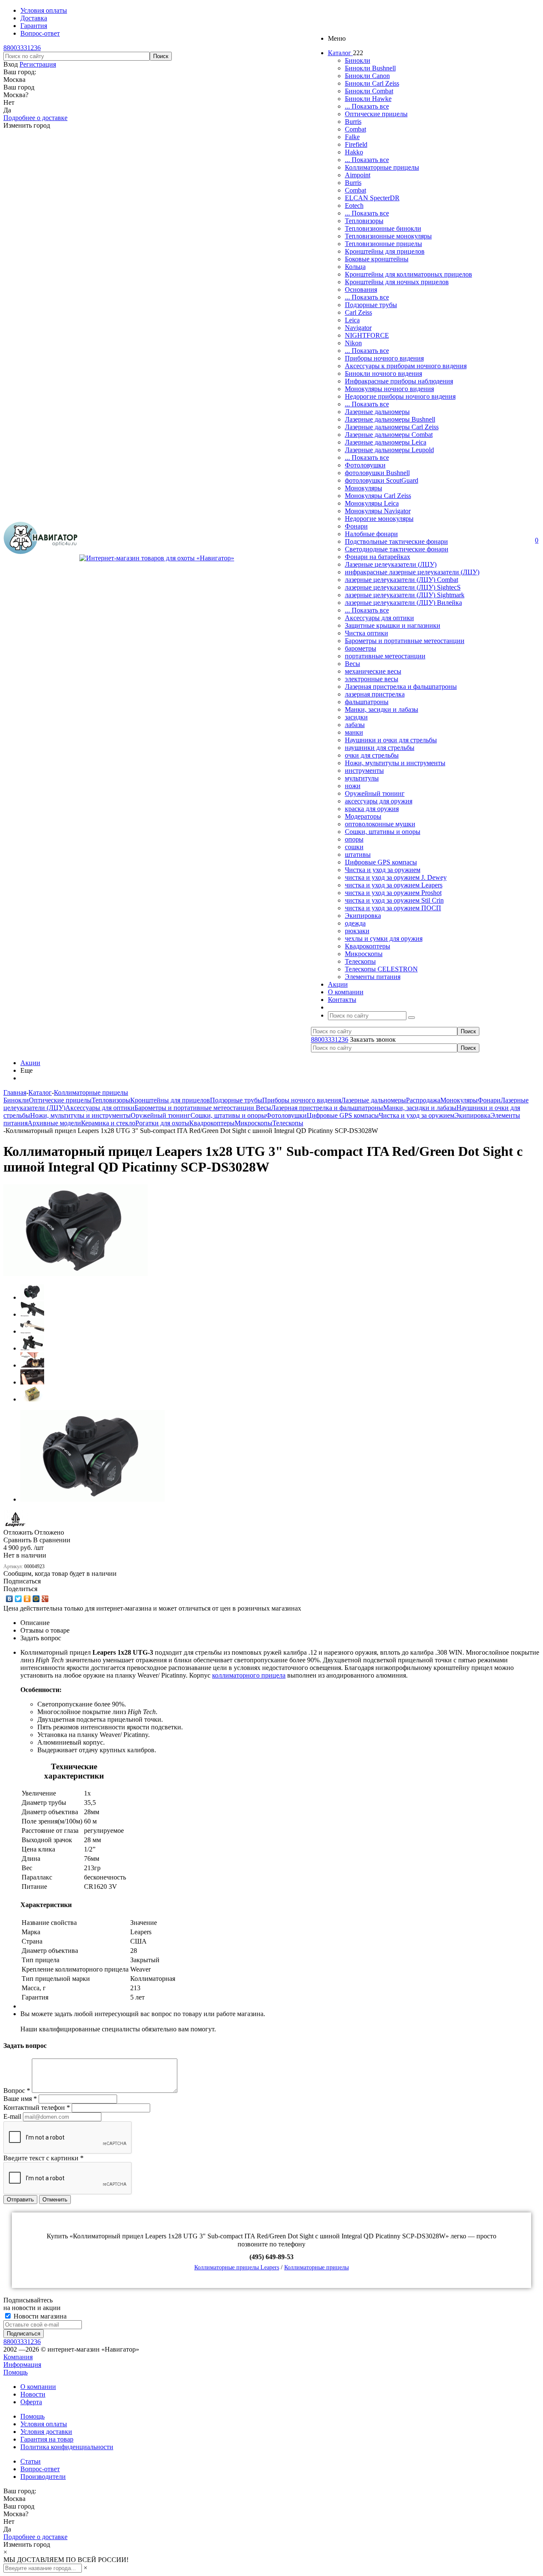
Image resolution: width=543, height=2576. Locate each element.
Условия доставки (46, 2432)
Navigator (358, 328)
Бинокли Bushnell (370, 68)
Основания (361, 289)
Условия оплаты (44, 2424)
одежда (355, 923)
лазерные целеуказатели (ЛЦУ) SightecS (403, 587)
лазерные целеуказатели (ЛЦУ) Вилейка (403, 603)
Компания (18, 2357)
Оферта (31, 2402)
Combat (355, 129)
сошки (354, 847)
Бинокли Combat (369, 91)
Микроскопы (364, 954)
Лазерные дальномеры (377, 412)
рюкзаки (357, 931)
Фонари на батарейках (378, 557)
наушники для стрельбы (380, 748)
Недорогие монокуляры (379, 519)
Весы (353, 664)
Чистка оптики (367, 633)
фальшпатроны (367, 702)
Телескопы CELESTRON (381, 969)
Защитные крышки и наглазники (393, 625)
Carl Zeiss (358, 312)
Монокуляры (364, 488)
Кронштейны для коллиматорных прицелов (409, 274)
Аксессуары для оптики (379, 618)
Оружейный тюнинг (375, 793)
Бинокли (358, 60)
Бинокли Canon (367, 76)
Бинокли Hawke (368, 99)
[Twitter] (18, 1599)
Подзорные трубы (371, 305)
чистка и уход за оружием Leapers (394, 885)
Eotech (354, 206)
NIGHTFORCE (367, 335)
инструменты (364, 771)
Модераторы (363, 816)
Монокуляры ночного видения (389, 389)
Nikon (353, 343)
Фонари (356, 526)
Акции (30, 1063)
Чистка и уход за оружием (383, 870)
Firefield (356, 144)
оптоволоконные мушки (380, 824)
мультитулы (362, 778)
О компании (38, 2387)
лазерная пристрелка (375, 694)
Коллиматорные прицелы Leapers (237, 2267)
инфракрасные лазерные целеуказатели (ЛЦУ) (412, 572)
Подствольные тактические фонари (396, 541)
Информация (22, 2365)
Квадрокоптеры (368, 946)
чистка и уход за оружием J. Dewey (396, 877)
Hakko (354, 152)
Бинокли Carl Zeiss (372, 83)
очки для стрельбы (372, 755)
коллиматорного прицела (249, 1675)
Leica (352, 320)
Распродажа (423, 1100)
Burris (353, 122)
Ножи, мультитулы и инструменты (395, 763)
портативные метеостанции (385, 656)
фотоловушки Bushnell (377, 473)
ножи (353, 786)
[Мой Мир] (36, 1599)
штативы (358, 854)
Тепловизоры (364, 221)
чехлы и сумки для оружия (384, 938)
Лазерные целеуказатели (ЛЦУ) (391, 564)
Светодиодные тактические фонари (397, 549)
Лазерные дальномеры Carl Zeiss (392, 427)
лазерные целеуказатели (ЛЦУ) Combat (402, 580)
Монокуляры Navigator (378, 511)
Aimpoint (358, 175)
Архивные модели (54, 1123)
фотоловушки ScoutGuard (382, 480)
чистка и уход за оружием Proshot (393, 893)
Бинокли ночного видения (383, 373)
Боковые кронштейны (377, 259)
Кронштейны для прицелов (385, 251)
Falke (352, 137)
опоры (354, 839)
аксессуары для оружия (379, 801)
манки (354, 732)
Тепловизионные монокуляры (388, 236)
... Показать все (367, 106)
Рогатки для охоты (162, 1123)
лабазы (355, 725)
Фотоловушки (365, 465)
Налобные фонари (371, 534)
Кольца (355, 267)
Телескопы (360, 961)
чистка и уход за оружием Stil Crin (394, 900)
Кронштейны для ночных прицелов (397, 282)
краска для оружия (372, 809)
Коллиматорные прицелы (382, 167)
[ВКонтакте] (10, 1599)
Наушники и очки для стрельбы (391, 740)
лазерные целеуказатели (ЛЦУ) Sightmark (405, 595)
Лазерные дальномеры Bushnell (390, 419)
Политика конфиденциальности (67, 2447)
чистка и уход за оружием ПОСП (393, 908)
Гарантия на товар (47, 2439)
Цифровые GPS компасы (381, 862)
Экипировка (363, 916)
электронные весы (372, 679)
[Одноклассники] (27, 1599)
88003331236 (22, 48)
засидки (356, 717)
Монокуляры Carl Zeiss (378, 496)
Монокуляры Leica (372, 503)
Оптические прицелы (376, 114)
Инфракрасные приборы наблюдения (399, 381)
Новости (33, 2394)
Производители (43, 2477)
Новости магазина (39, 2316)
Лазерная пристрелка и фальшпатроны (401, 687)
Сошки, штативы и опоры (383, 832)
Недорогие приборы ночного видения (400, 396)
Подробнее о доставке (35, 118)
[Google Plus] (45, 1599)
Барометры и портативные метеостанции (405, 641)
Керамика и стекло (108, 1123)
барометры (361, 648)
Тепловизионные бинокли (383, 228)
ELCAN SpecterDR (372, 198)
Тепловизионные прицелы (383, 244)
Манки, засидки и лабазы (382, 709)
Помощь (15, 2372)
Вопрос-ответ (40, 2469)
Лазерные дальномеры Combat (389, 435)
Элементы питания (373, 977)
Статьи (31, 2461)
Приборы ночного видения (384, 358)
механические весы (373, 671)
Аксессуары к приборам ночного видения (406, 366)
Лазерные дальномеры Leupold (389, 450)
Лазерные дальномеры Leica (386, 442)
